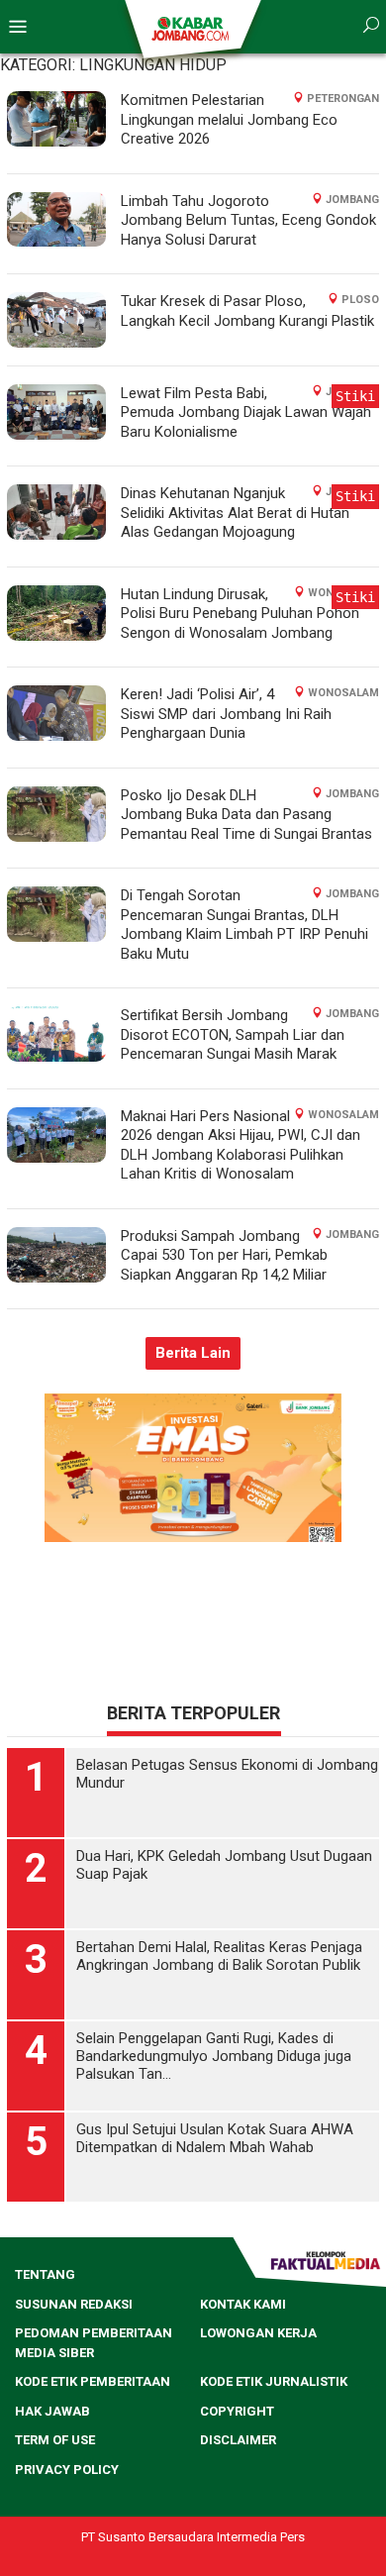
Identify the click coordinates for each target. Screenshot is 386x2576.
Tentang (45, 2274)
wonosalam (343, 693)
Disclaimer (238, 2440)
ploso (360, 300)
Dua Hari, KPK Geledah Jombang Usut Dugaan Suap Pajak (224, 1865)
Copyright (237, 2411)
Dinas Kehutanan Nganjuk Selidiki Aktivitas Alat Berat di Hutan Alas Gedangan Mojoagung (235, 513)
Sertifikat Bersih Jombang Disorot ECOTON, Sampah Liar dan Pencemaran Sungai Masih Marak (233, 1034)
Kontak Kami (243, 2304)
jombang (352, 200)
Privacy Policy (67, 2470)
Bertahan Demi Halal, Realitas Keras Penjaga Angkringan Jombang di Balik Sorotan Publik (219, 1956)
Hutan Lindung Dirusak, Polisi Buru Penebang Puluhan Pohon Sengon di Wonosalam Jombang (240, 614)
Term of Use (55, 2440)
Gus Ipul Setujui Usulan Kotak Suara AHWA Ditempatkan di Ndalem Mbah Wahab (215, 2138)
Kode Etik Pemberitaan (93, 2381)
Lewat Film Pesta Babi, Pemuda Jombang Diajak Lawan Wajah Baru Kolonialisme (246, 412)
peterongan (343, 99)
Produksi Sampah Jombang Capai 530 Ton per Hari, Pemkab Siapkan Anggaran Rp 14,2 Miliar (224, 1255)
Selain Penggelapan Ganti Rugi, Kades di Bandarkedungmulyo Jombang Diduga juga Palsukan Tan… (214, 2056)
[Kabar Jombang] (192, 28)
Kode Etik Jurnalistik (274, 2381)
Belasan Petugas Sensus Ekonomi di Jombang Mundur (227, 1774)
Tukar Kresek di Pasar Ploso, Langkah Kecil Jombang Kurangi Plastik (247, 311)
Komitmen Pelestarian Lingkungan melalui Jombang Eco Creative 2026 (229, 119)
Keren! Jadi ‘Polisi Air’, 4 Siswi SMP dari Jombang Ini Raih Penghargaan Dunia (226, 714)
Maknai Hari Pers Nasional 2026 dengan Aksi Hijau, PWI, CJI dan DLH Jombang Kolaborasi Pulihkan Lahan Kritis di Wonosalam (241, 1145)
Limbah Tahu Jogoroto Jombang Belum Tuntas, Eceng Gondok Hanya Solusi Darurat (248, 220)
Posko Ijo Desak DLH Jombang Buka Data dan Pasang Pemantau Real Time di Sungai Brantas (246, 815)
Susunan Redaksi (74, 2304)
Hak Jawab (52, 2411)
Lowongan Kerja (258, 2333)
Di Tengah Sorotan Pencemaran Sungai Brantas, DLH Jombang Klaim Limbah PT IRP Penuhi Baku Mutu (244, 925)
